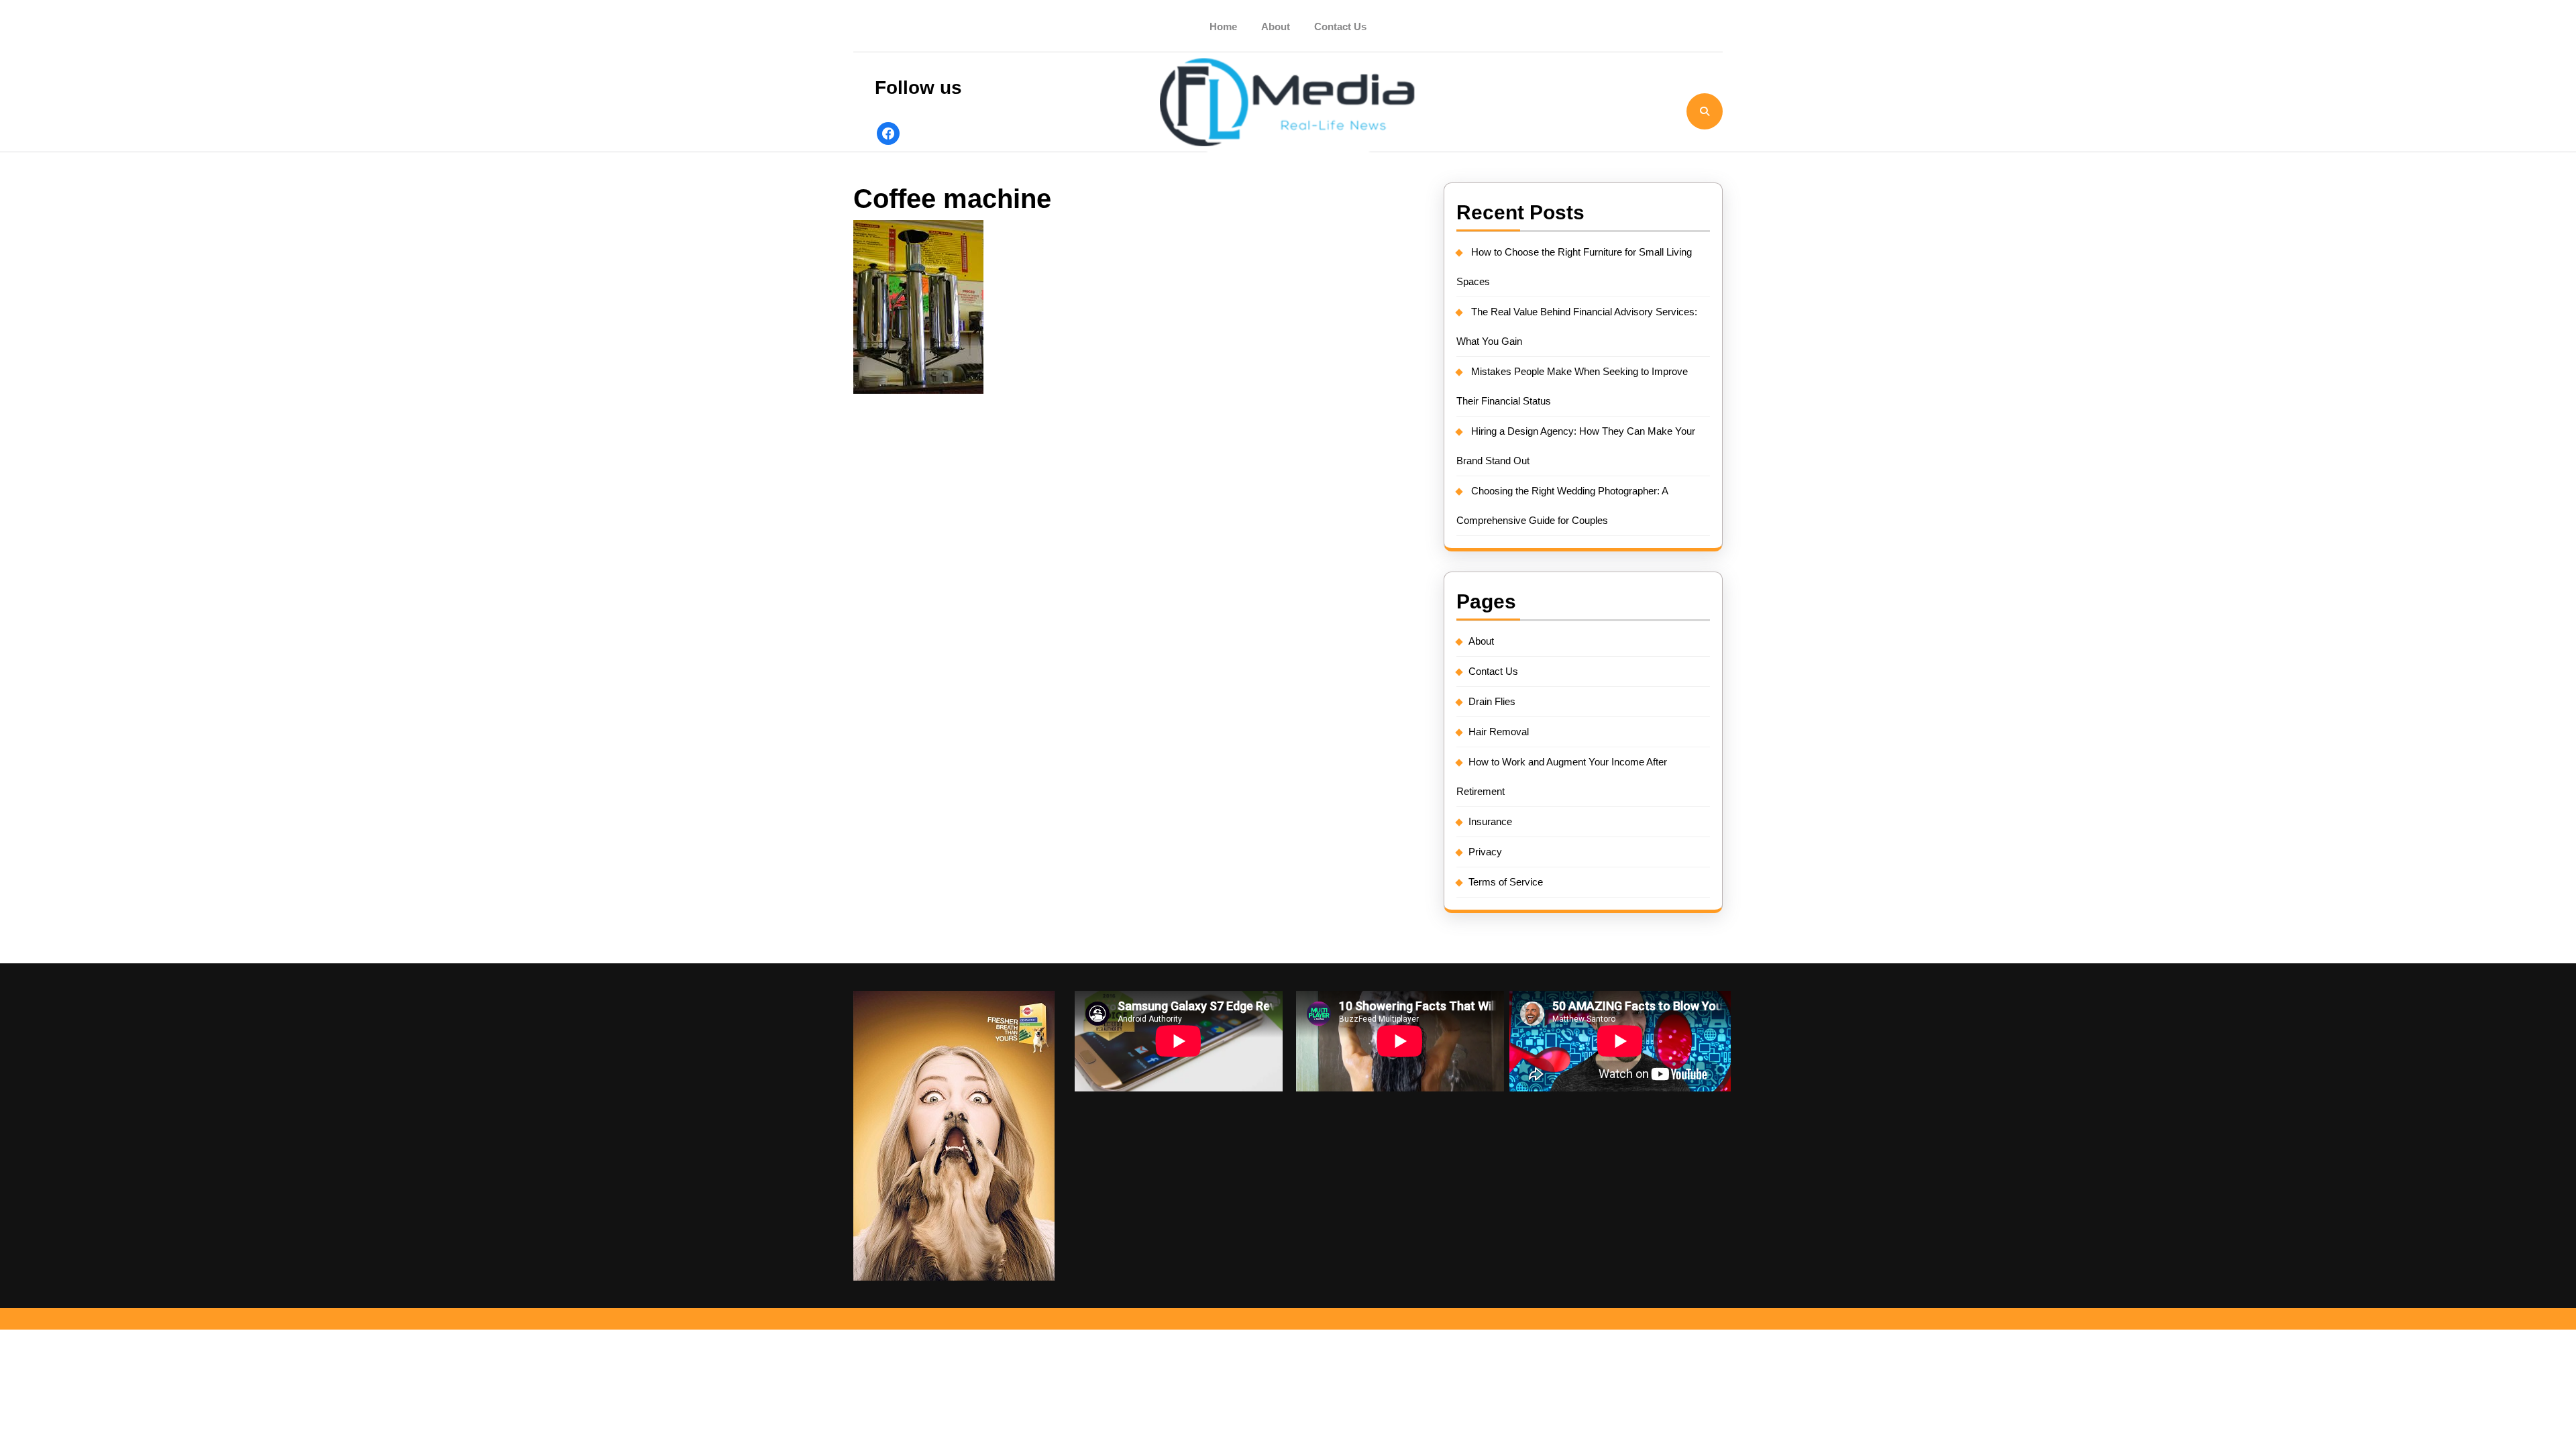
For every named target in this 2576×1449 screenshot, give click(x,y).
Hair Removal (1499, 732)
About (1276, 26)
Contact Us (1340, 26)
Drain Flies (1492, 701)
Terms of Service (1506, 882)
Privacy (1485, 852)
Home (1223, 26)
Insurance (1490, 821)
